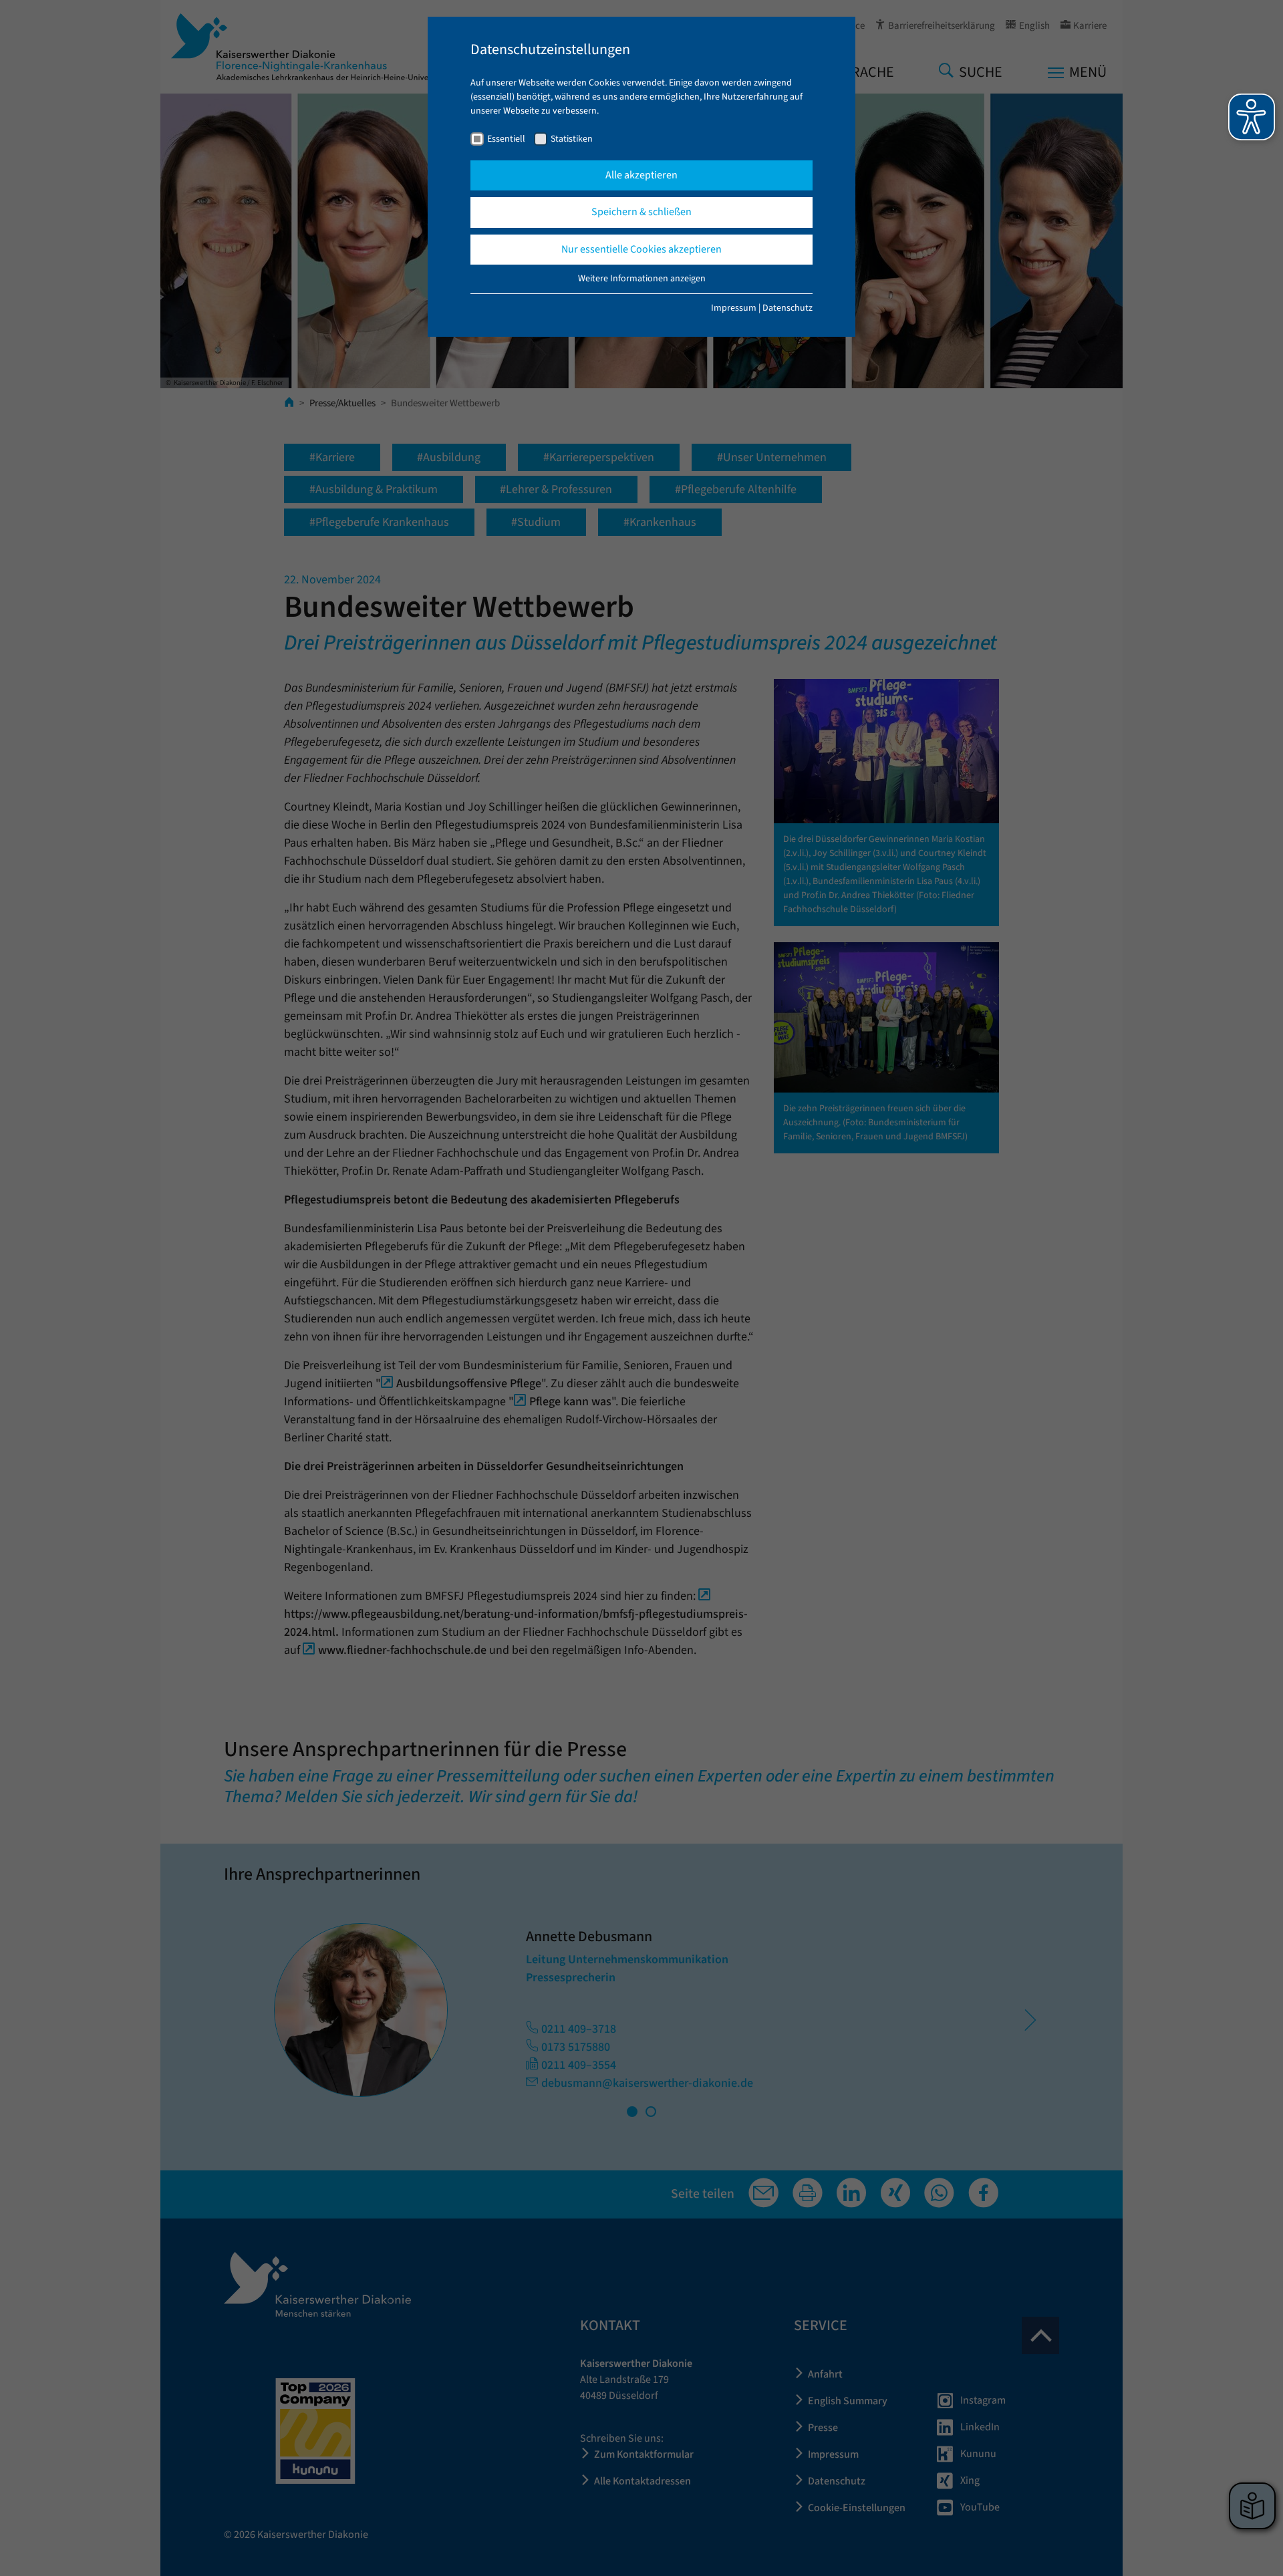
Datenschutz (788, 308)
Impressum (734, 308)
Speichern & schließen (641, 212)
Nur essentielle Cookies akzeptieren (641, 249)
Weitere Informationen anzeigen (642, 279)
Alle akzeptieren (641, 175)
